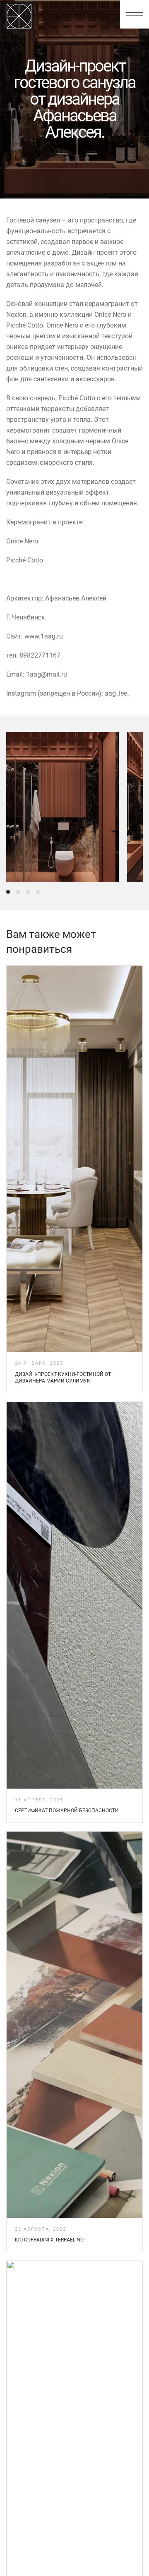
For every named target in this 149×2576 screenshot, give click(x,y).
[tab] (8, 892)
